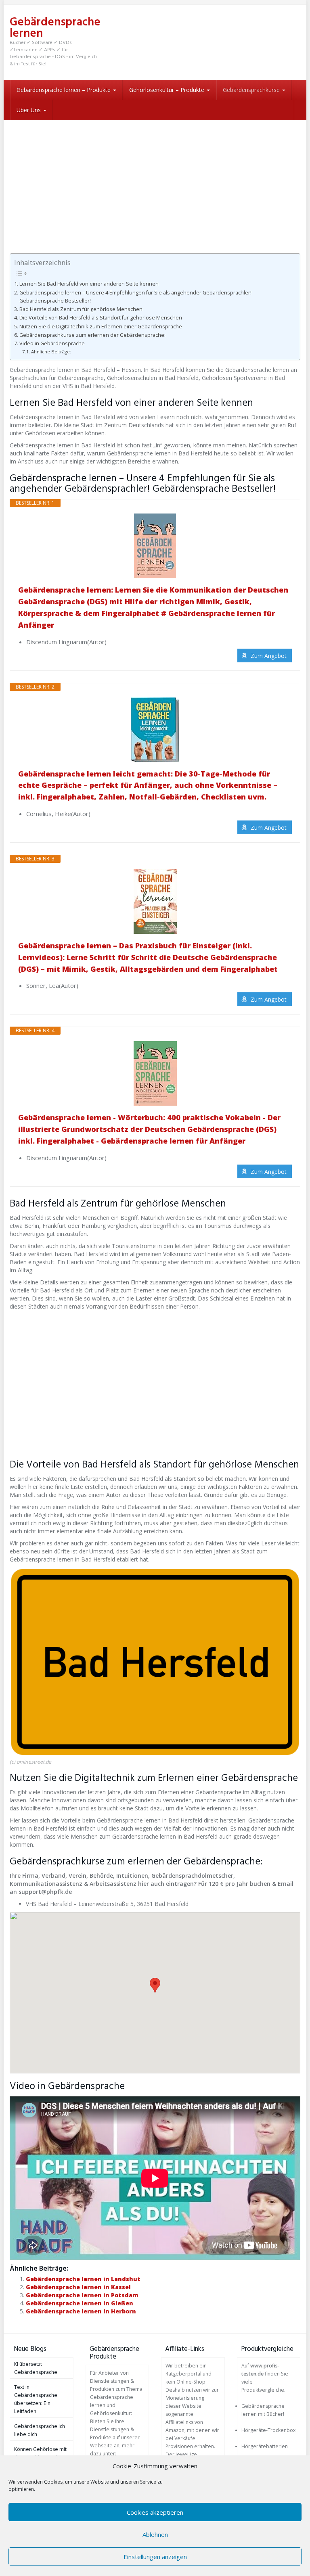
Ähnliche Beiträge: (51, 352)
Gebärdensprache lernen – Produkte (64, 90)
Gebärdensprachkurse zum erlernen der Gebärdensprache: (92, 335)
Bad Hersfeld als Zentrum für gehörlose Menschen (81, 309)
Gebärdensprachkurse (252, 90)
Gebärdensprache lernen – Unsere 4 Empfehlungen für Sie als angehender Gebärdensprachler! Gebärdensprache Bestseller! (135, 297)
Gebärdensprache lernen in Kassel (78, 2287)
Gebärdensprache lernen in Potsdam (82, 2295)
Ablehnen (155, 2534)
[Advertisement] (155, 181)
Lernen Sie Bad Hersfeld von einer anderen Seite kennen (89, 284)
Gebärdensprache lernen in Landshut (83, 2279)
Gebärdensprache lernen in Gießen (80, 2303)
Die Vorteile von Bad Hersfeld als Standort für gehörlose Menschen (101, 318)
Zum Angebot (269, 656)
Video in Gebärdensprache (52, 343)
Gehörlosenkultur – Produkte (168, 90)
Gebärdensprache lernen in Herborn (81, 2311)
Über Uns (29, 110)
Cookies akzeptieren (155, 2512)
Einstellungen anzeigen (155, 2557)
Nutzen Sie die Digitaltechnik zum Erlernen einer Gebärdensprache (101, 327)
